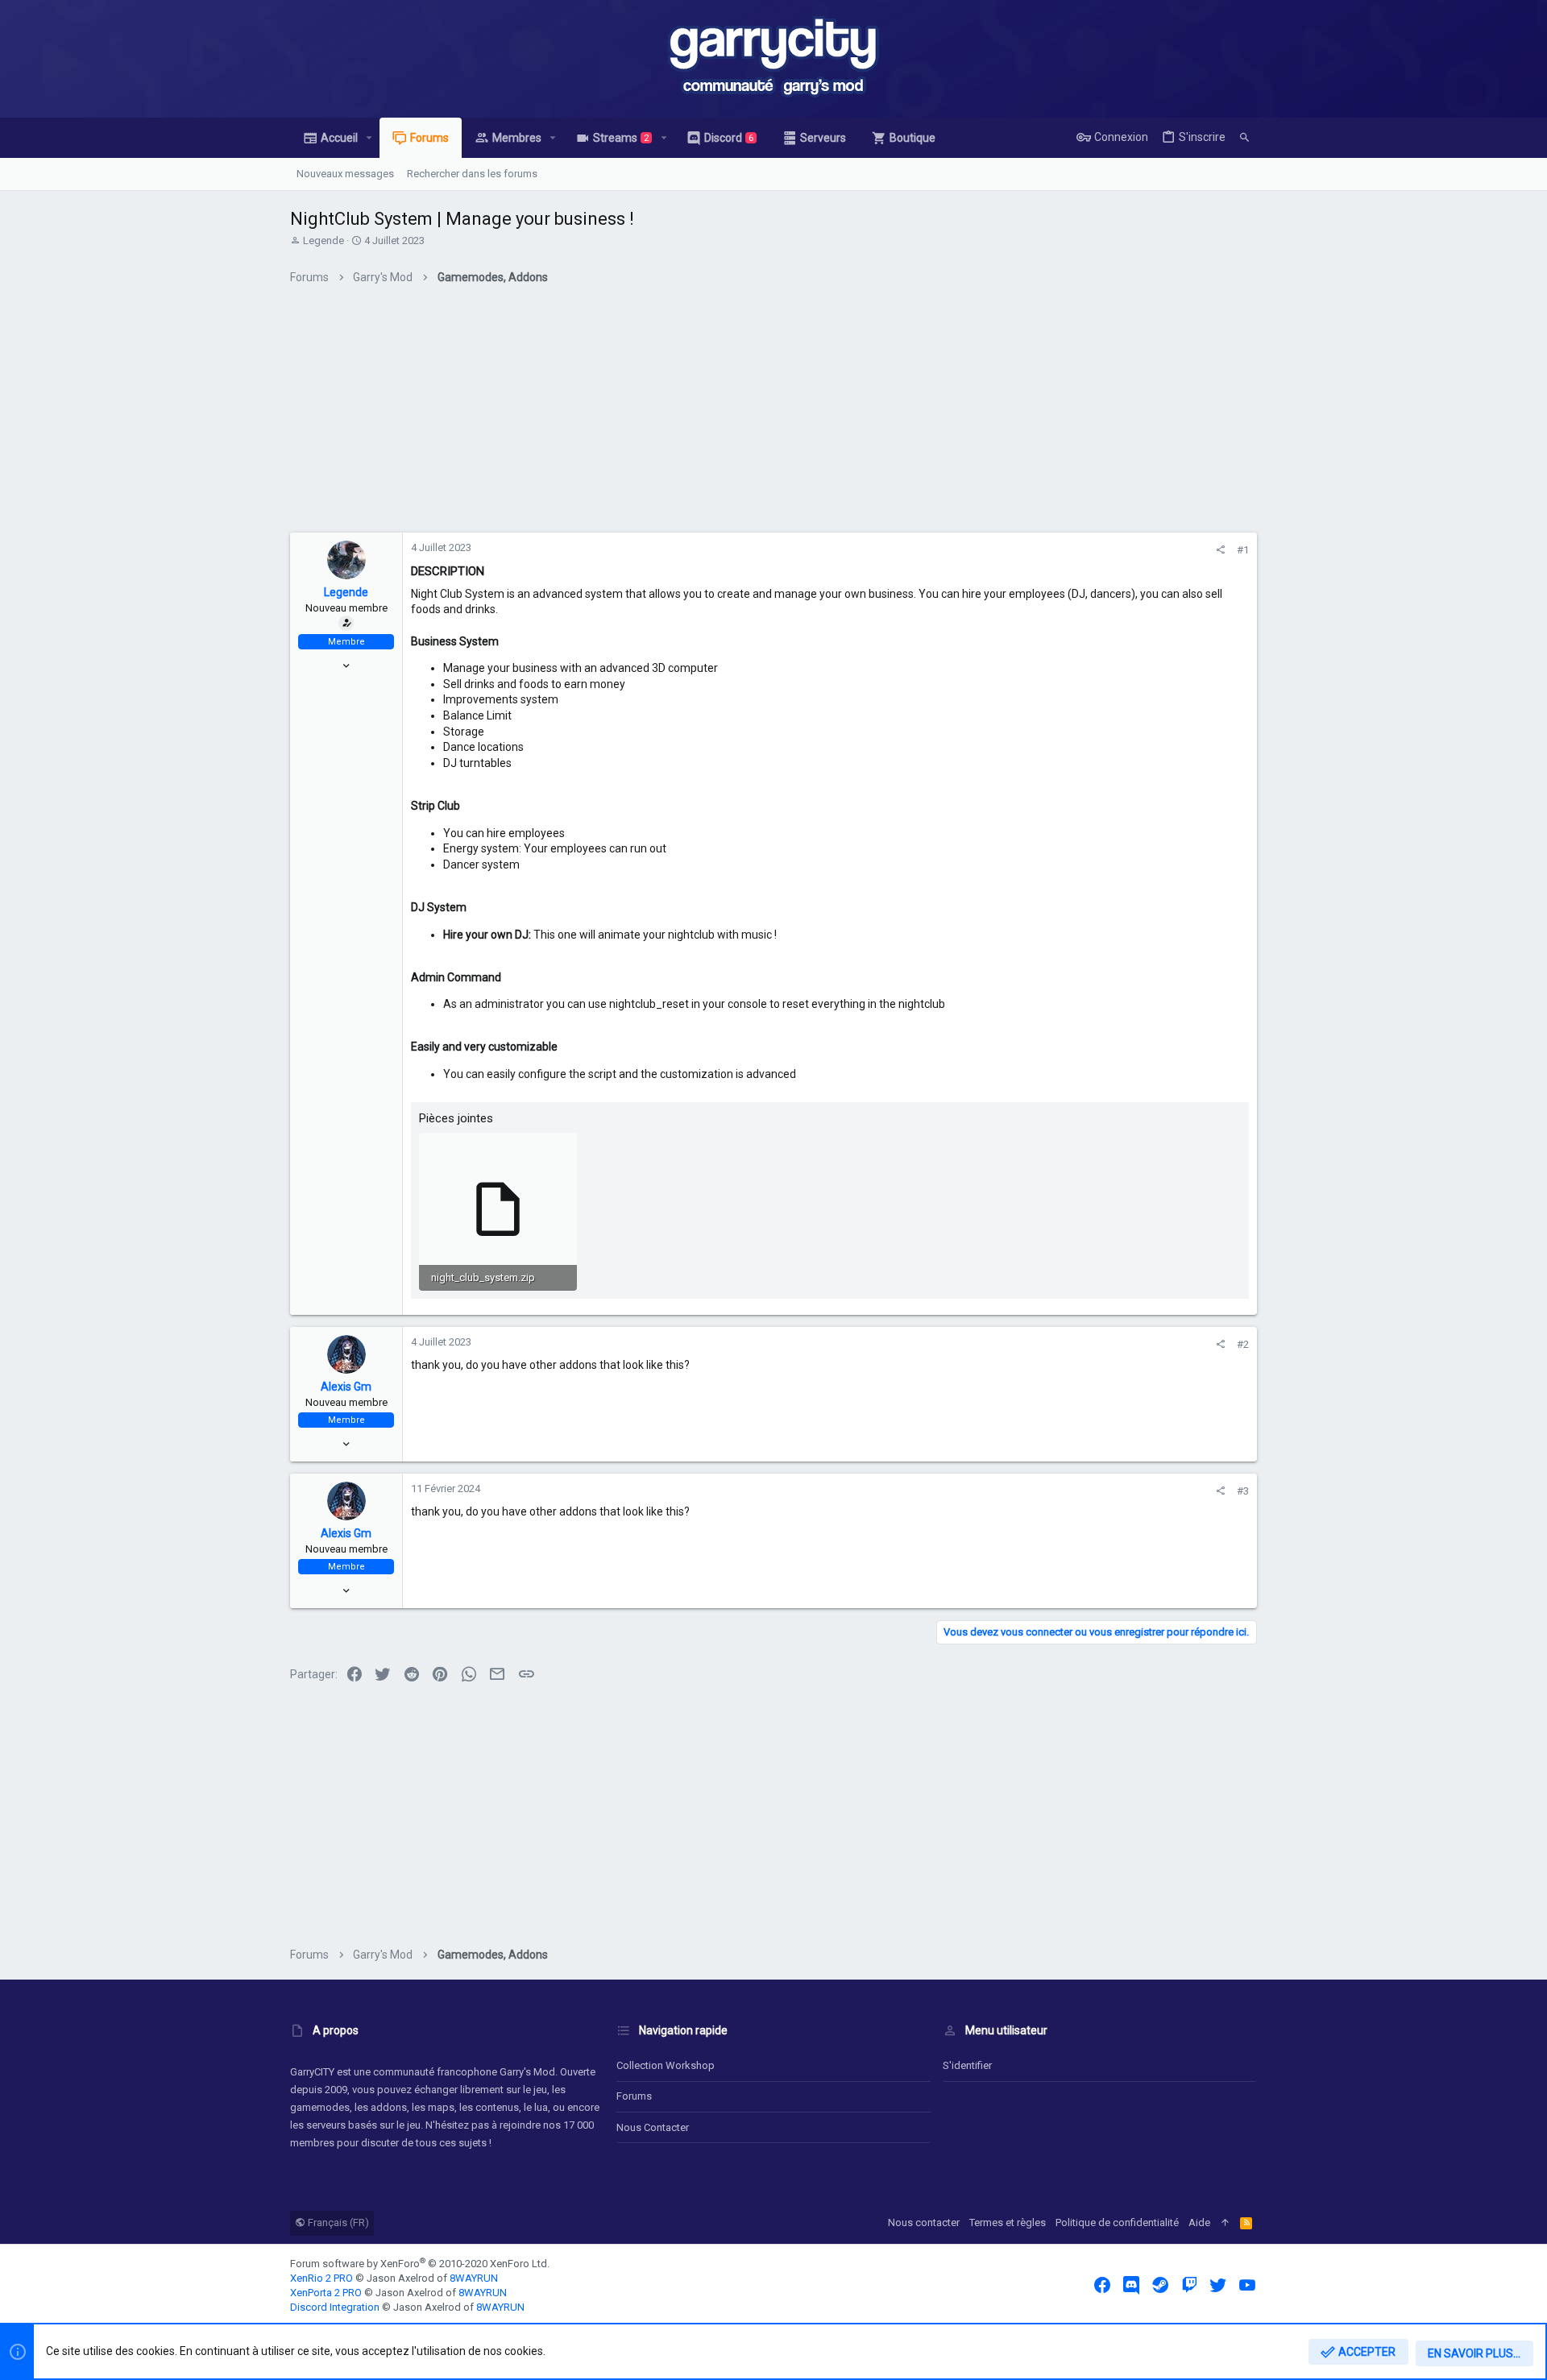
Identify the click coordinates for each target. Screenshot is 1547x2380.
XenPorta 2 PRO (326, 2293)
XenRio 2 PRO (321, 2278)
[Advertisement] (773, 415)
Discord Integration (335, 2307)
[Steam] (1160, 2285)
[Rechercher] (1244, 138)
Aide (1199, 2222)
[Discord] (1131, 2285)
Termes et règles (1008, 2222)
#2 (1243, 1344)
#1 (1243, 550)
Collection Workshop (666, 2065)
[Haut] (1225, 2223)
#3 (1243, 1491)
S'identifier (967, 2065)
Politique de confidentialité (1117, 2222)
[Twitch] (1189, 2285)
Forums (634, 2096)
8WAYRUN (474, 2278)
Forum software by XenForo (420, 2264)
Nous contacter (653, 2127)
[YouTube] (1247, 2285)
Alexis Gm (346, 1387)
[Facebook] (1102, 2285)
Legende (324, 240)
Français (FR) (337, 2222)
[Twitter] (1218, 2285)
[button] (369, 138)
